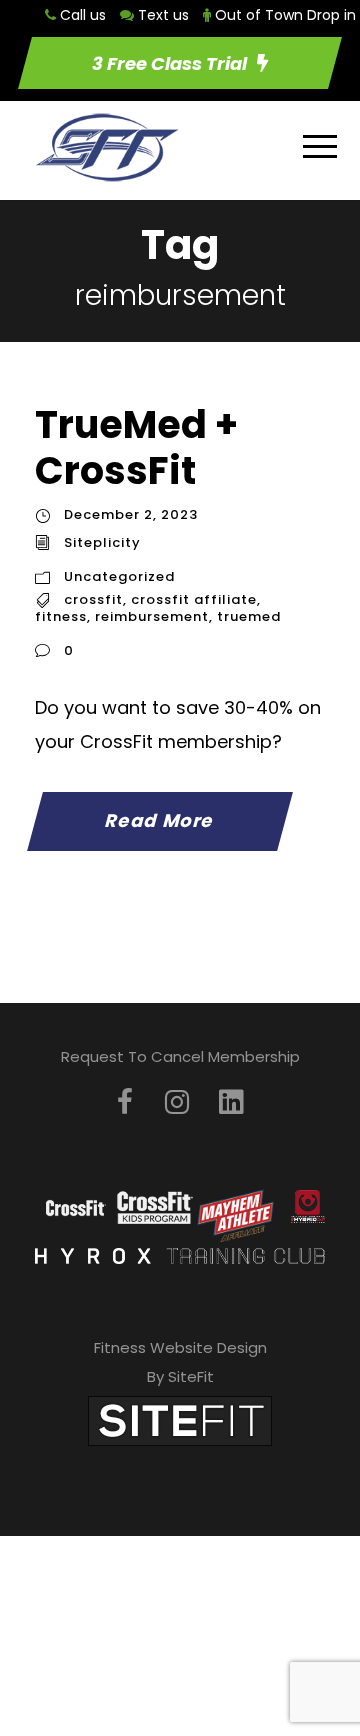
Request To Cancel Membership (180, 1056)
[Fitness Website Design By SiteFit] (180, 1420)
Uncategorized (119, 576)
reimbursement (152, 616)
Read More (160, 820)
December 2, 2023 (131, 514)
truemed (249, 616)
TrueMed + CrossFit (136, 447)
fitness (61, 616)
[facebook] (125, 1102)
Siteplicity (102, 542)
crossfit (93, 599)
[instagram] (177, 1102)
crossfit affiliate (194, 599)
